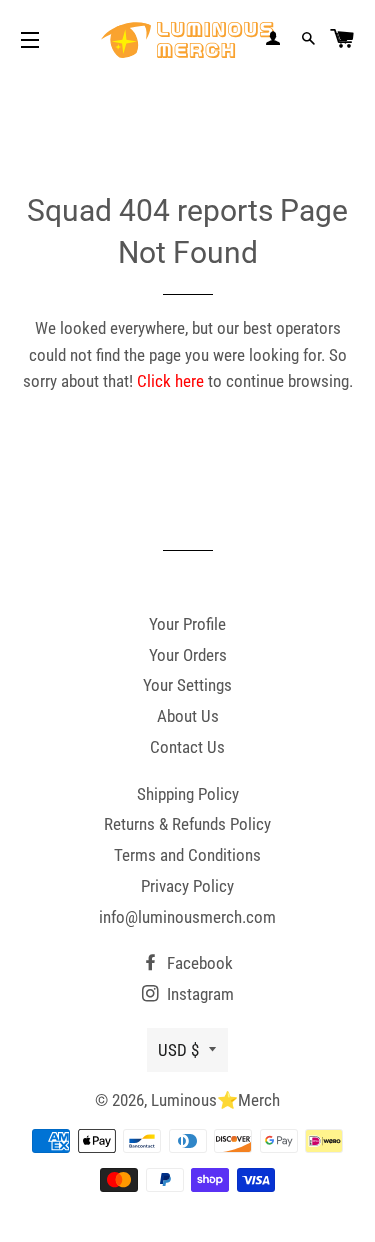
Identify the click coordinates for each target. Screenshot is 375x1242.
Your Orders (188, 655)
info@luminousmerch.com (187, 917)
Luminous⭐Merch (215, 1100)
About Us (188, 716)
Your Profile (187, 624)
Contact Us (187, 747)
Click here (170, 381)
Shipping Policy (188, 794)
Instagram (198, 994)
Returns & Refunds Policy (187, 824)
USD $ (178, 1050)
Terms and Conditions (187, 855)
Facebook (198, 963)
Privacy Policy (187, 886)
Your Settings (187, 685)
